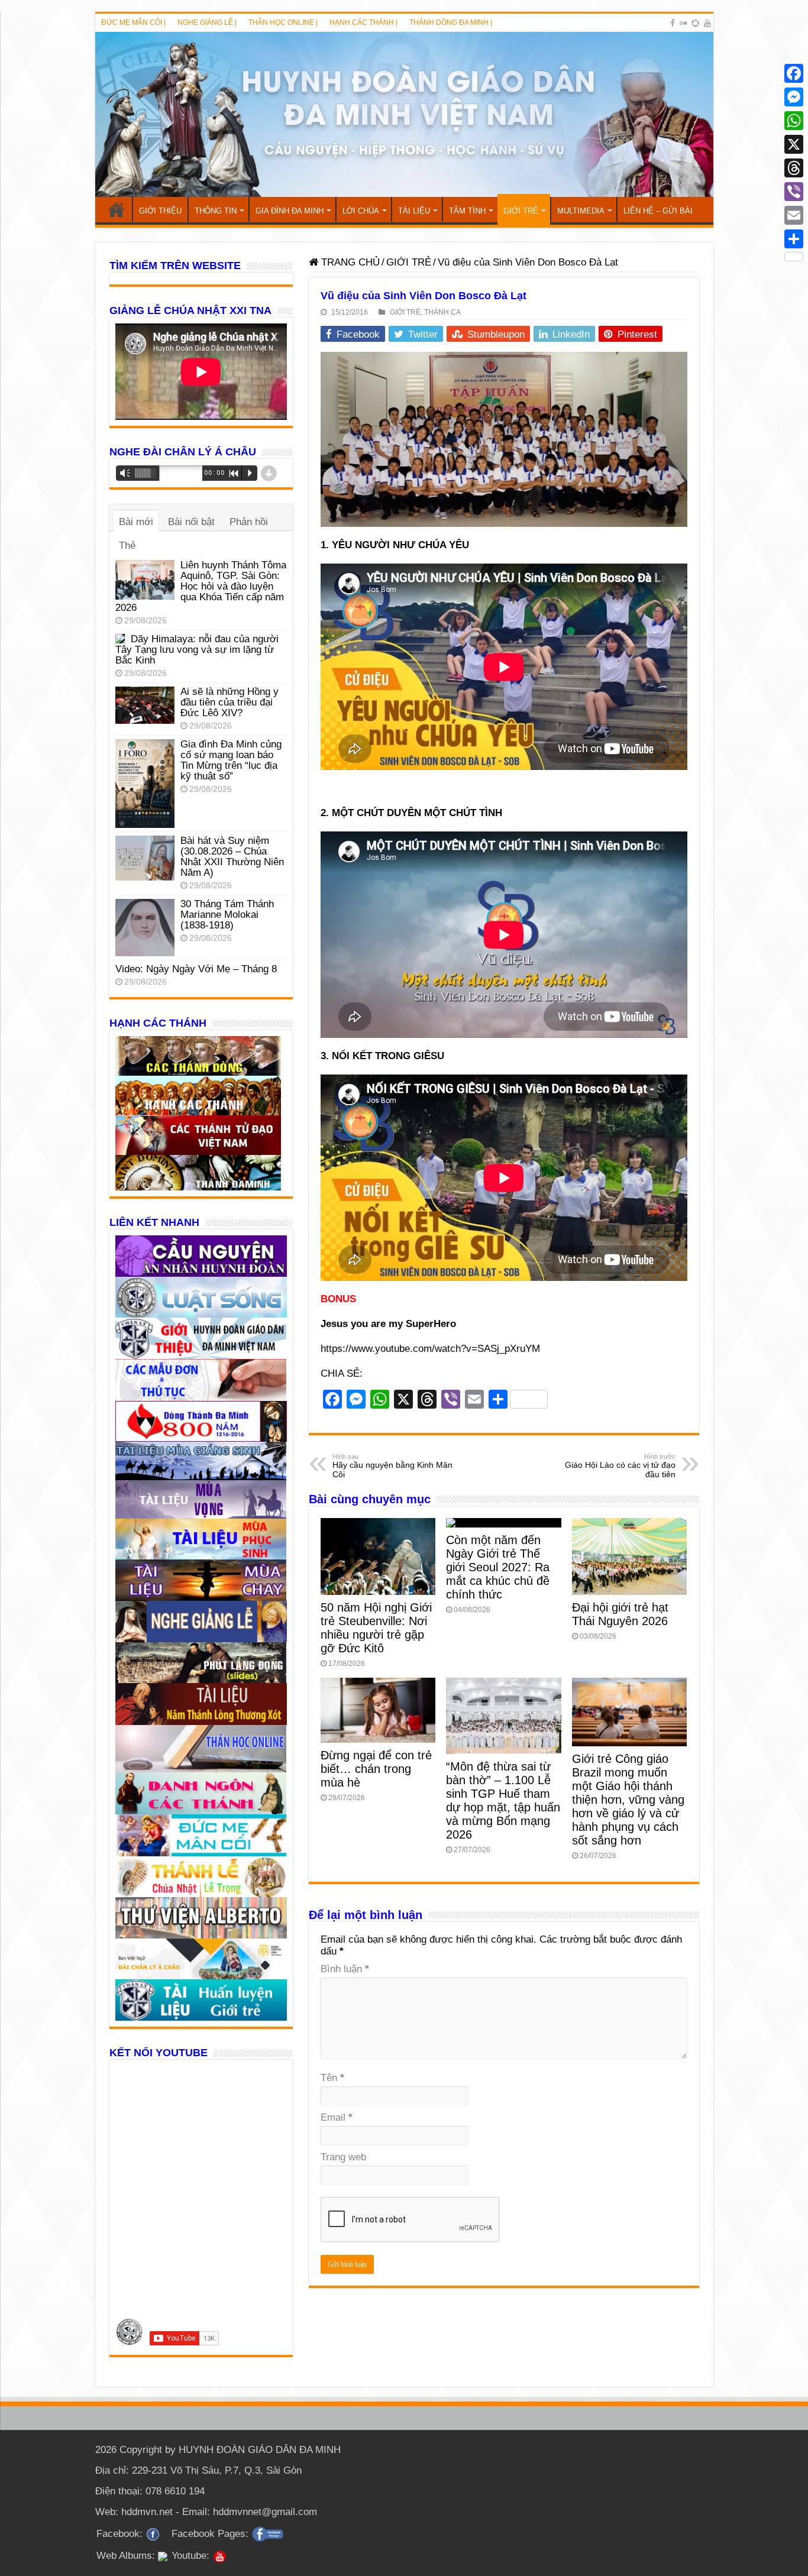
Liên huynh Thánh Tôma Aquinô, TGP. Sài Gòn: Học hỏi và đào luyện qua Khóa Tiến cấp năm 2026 (201, 586)
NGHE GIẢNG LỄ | (207, 22)
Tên (332, 2078)
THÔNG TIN (216, 211)
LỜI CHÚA (361, 211)
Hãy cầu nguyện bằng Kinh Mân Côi (392, 1466)
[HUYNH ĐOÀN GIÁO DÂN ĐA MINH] (404, 114)
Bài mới (136, 522)
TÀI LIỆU (414, 211)
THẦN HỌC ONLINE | (283, 22)
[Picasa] (695, 23)
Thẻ (127, 546)
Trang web (343, 2157)
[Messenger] (794, 97)
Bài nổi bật (191, 522)
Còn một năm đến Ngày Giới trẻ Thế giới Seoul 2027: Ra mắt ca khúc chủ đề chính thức (498, 1567)
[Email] (794, 215)
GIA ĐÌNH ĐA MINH (290, 211)
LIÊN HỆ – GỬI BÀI (658, 211)
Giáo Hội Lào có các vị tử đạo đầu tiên (620, 1466)
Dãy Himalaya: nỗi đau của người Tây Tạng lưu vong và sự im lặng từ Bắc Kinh (197, 650)
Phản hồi (249, 522)
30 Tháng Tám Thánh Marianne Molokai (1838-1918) (227, 915)
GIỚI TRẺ (521, 211)
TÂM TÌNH (467, 211)
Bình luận (345, 1969)
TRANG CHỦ (117, 209)
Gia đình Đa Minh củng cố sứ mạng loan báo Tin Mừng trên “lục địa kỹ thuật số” (231, 760)
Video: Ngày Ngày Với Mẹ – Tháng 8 (196, 969)
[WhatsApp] (794, 121)
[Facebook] (673, 23)
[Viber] (794, 192)
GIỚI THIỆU (160, 211)
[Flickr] (683, 23)
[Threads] (794, 168)
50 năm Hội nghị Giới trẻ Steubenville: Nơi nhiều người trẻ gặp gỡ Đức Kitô (376, 1628)
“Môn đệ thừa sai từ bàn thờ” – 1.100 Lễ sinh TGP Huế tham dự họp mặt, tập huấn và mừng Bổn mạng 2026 (503, 1800)
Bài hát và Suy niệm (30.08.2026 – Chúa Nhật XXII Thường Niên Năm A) (232, 857)
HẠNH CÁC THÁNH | (363, 22)
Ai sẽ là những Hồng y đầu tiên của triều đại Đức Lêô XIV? (230, 702)
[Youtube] (707, 23)
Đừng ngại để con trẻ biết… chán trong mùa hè (376, 1769)
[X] (794, 144)
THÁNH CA (442, 312)
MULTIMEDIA (581, 211)
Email (337, 2117)
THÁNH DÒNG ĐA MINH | (451, 22)
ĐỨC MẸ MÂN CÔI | (133, 22)
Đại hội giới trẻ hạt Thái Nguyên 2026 (620, 1614)
